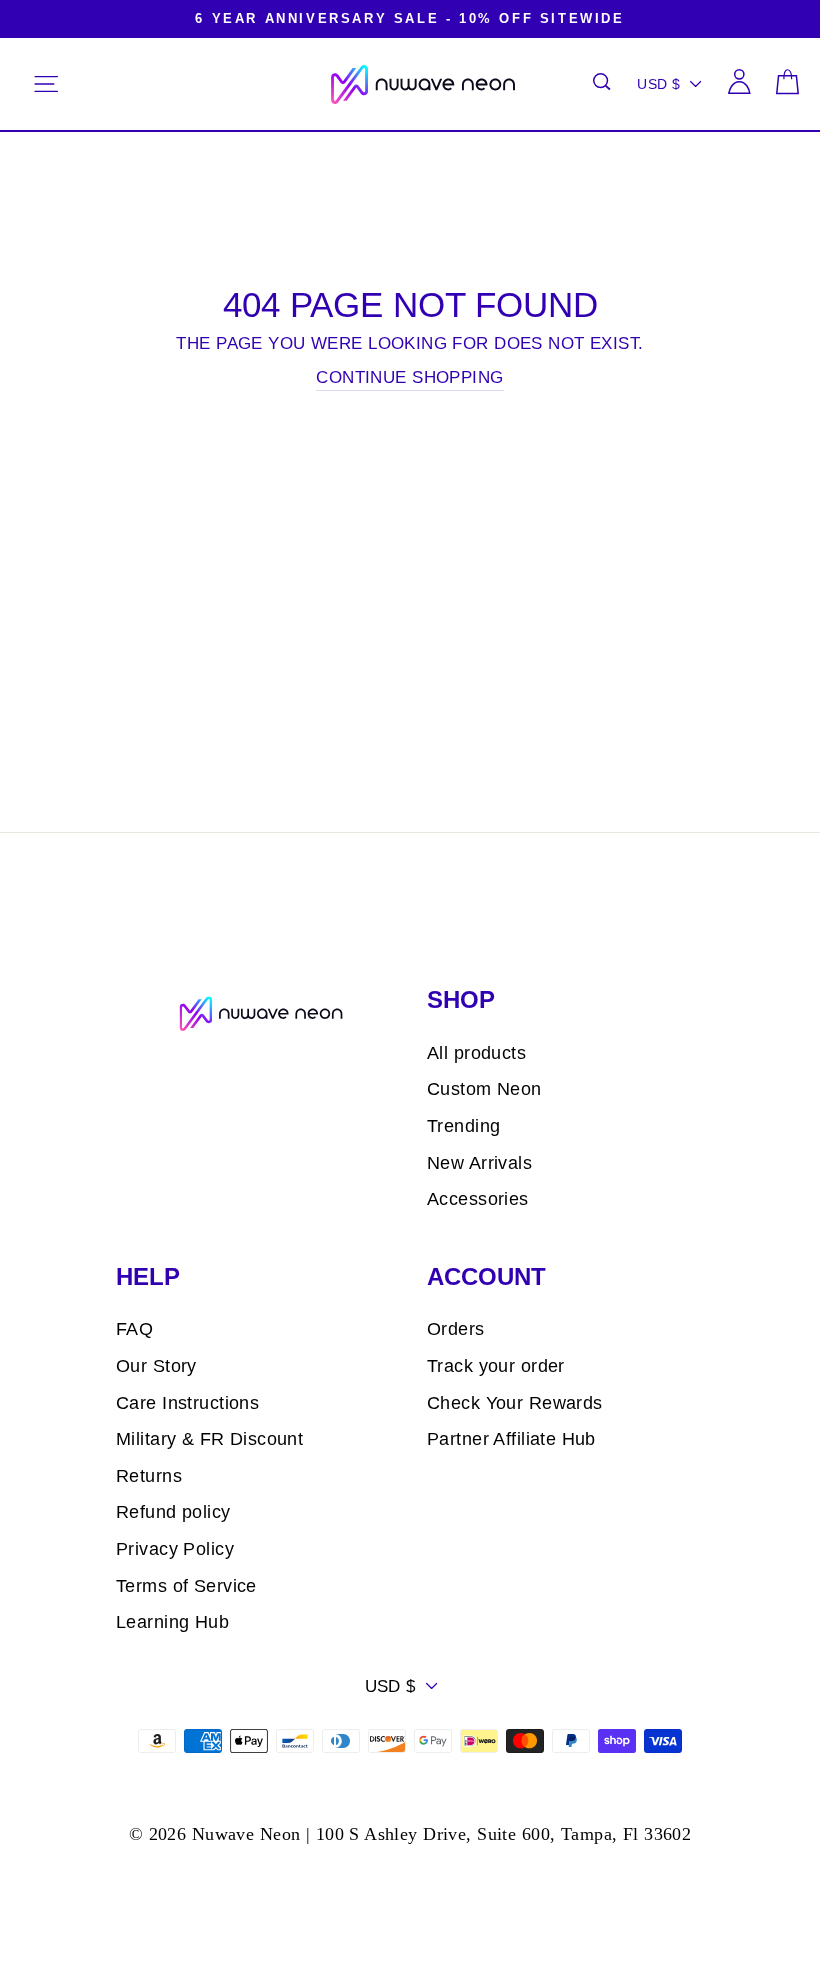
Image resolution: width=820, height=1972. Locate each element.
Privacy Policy (175, 1549)
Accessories (478, 1199)
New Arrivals (479, 1163)
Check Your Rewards (515, 1403)
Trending (463, 1126)
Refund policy (173, 1512)
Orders (456, 1329)
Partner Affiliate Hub (511, 1439)
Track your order (496, 1366)
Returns (149, 1476)
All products (476, 1053)
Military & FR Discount (209, 1439)
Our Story (156, 1366)
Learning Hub (172, 1622)
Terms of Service (186, 1586)
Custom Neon (484, 1089)
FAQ (134, 1329)
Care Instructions (187, 1403)
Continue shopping (409, 377)
